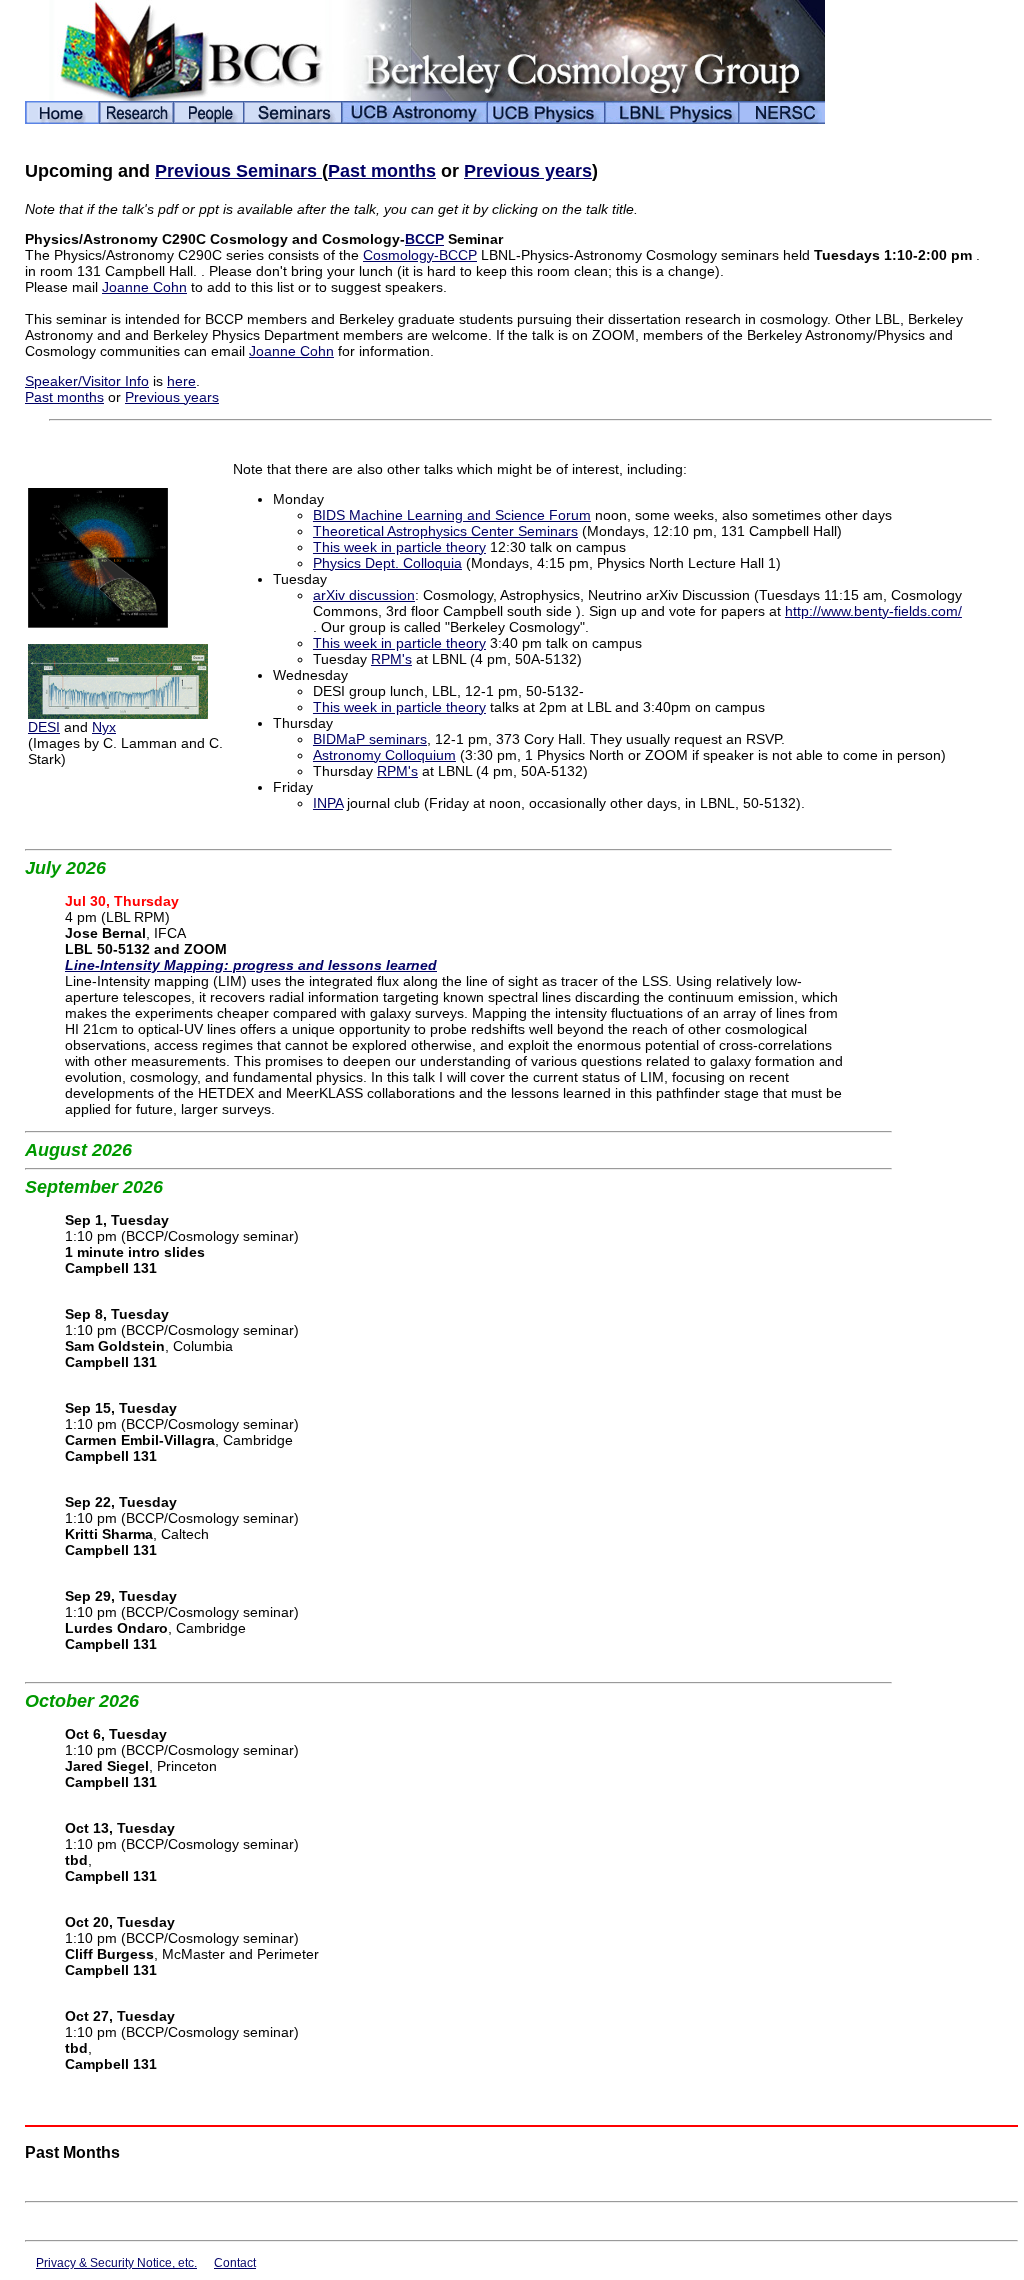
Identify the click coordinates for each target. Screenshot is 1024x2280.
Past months (382, 171)
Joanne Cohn (144, 287)
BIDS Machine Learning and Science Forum (452, 515)
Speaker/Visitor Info (87, 381)
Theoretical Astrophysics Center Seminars (445, 531)
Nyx (104, 727)
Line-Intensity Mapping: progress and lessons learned (251, 965)
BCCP (424, 239)
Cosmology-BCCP (420, 255)
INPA (328, 803)
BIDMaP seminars (370, 739)
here (181, 381)
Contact (235, 2263)
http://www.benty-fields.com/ (873, 611)
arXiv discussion (364, 595)
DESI (44, 727)
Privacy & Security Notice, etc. (116, 2263)
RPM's (391, 659)
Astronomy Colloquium (384, 755)
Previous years (528, 171)
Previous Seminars (238, 171)
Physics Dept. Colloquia (387, 563)
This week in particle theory (399, 547)
